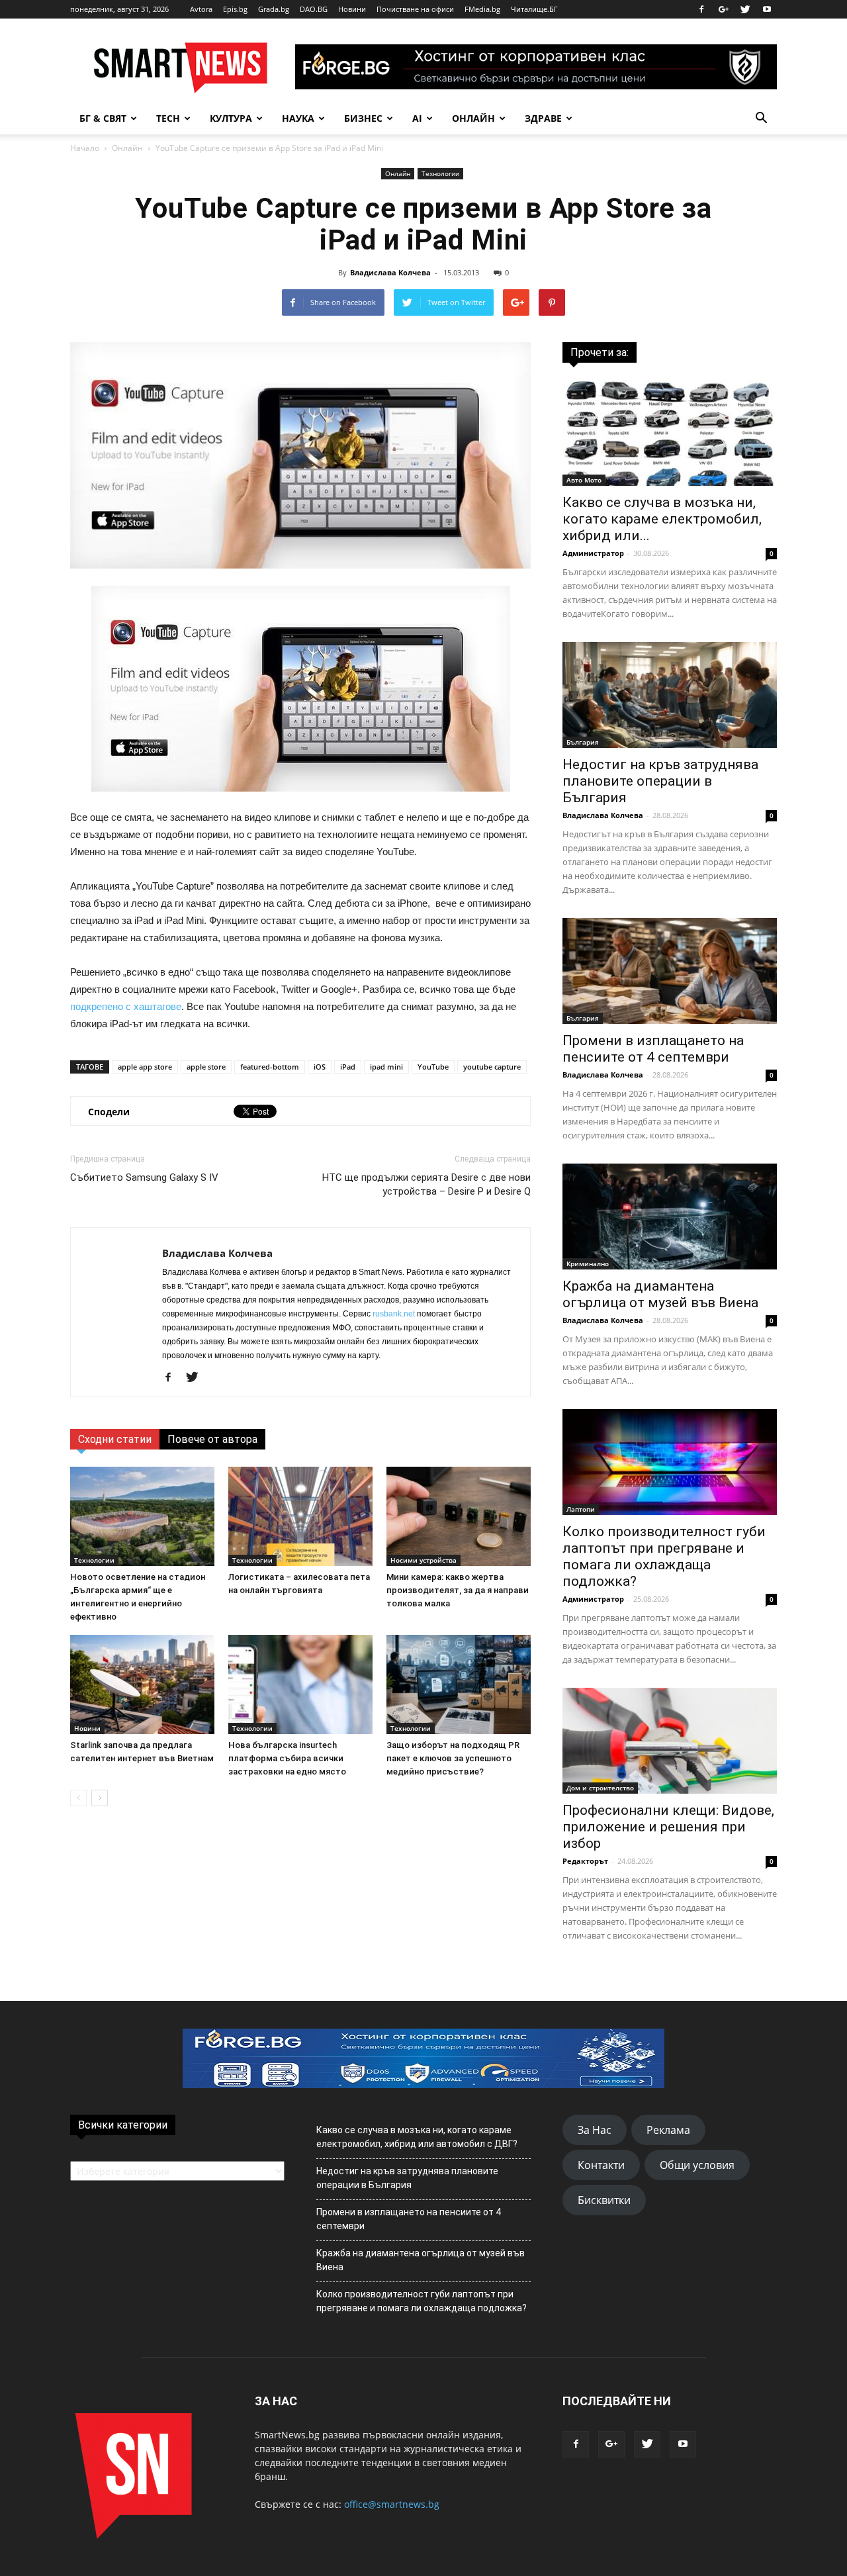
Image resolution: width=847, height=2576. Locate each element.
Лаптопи (581, 1509)
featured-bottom (270, 1067)
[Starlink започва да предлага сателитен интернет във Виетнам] (142, 1684)
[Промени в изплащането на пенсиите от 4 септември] (670, 971)
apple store (206, 1067)
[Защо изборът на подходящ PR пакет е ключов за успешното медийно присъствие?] (459, 1684)
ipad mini (386, 1067)
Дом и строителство (600, 1788)
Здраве (543, 118)
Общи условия (697, 2165)
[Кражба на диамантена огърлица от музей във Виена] (670, 1217)
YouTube (433, 1067)
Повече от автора (212, 1439)
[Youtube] (767, 9)
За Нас (595, 2130)
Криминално (588, 1264)
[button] (761, 118)
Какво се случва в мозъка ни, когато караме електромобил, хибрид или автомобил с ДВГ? (417, 2137)
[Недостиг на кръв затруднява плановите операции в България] (670, 695)
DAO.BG (314, 9)
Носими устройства (423, 1560)
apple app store (145, 1067)
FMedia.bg (482, 9)
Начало (85, 148)
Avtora (201, 9)
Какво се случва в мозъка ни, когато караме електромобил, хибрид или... (662, 519)
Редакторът (585, 1861)
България (583, 742)
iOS (320, 1067)
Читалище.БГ (534, 9)
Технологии (440, 173)
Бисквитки (604, 2200)
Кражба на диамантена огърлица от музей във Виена (660, 1294)
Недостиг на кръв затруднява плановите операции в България (660, 781)
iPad (348, 1067)
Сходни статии (115, 1439)
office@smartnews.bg (392, 2504)
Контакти (601, 2165)
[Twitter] (745, 9)
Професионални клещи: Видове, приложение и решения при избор (668, 1827)
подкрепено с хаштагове (126, 1006)
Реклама (668, 2130)
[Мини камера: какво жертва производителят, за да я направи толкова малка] (459, 1516)
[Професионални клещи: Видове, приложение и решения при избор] (670, 1741)
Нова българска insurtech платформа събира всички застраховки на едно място (287, 1758)
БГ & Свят (103, 118)
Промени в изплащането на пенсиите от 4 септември (653, 1049)
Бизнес (363, 118)
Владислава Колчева (390, 272)
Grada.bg (274, 9)
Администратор (593, 553)
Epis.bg (235, 9)
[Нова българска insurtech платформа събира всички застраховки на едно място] (300, 1684)
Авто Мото (584, 480)
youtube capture (492, 1067)
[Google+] (723, 9)
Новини (352, 9)
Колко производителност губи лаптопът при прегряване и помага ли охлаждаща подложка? (664, 1556)
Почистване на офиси (415, 9)
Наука (298, 118)
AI (417, 118)
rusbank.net (394, 1314)
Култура (231, 118)
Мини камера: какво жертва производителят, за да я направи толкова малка (458, 1590)
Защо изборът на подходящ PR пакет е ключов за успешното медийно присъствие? (453, 1758)
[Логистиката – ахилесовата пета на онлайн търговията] (300, 1516)
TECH (168, 118)
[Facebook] (701, 9)
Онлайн (473, 118)
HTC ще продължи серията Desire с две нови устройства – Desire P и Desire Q (426, 1184)
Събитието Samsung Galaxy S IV (144, 1177)
